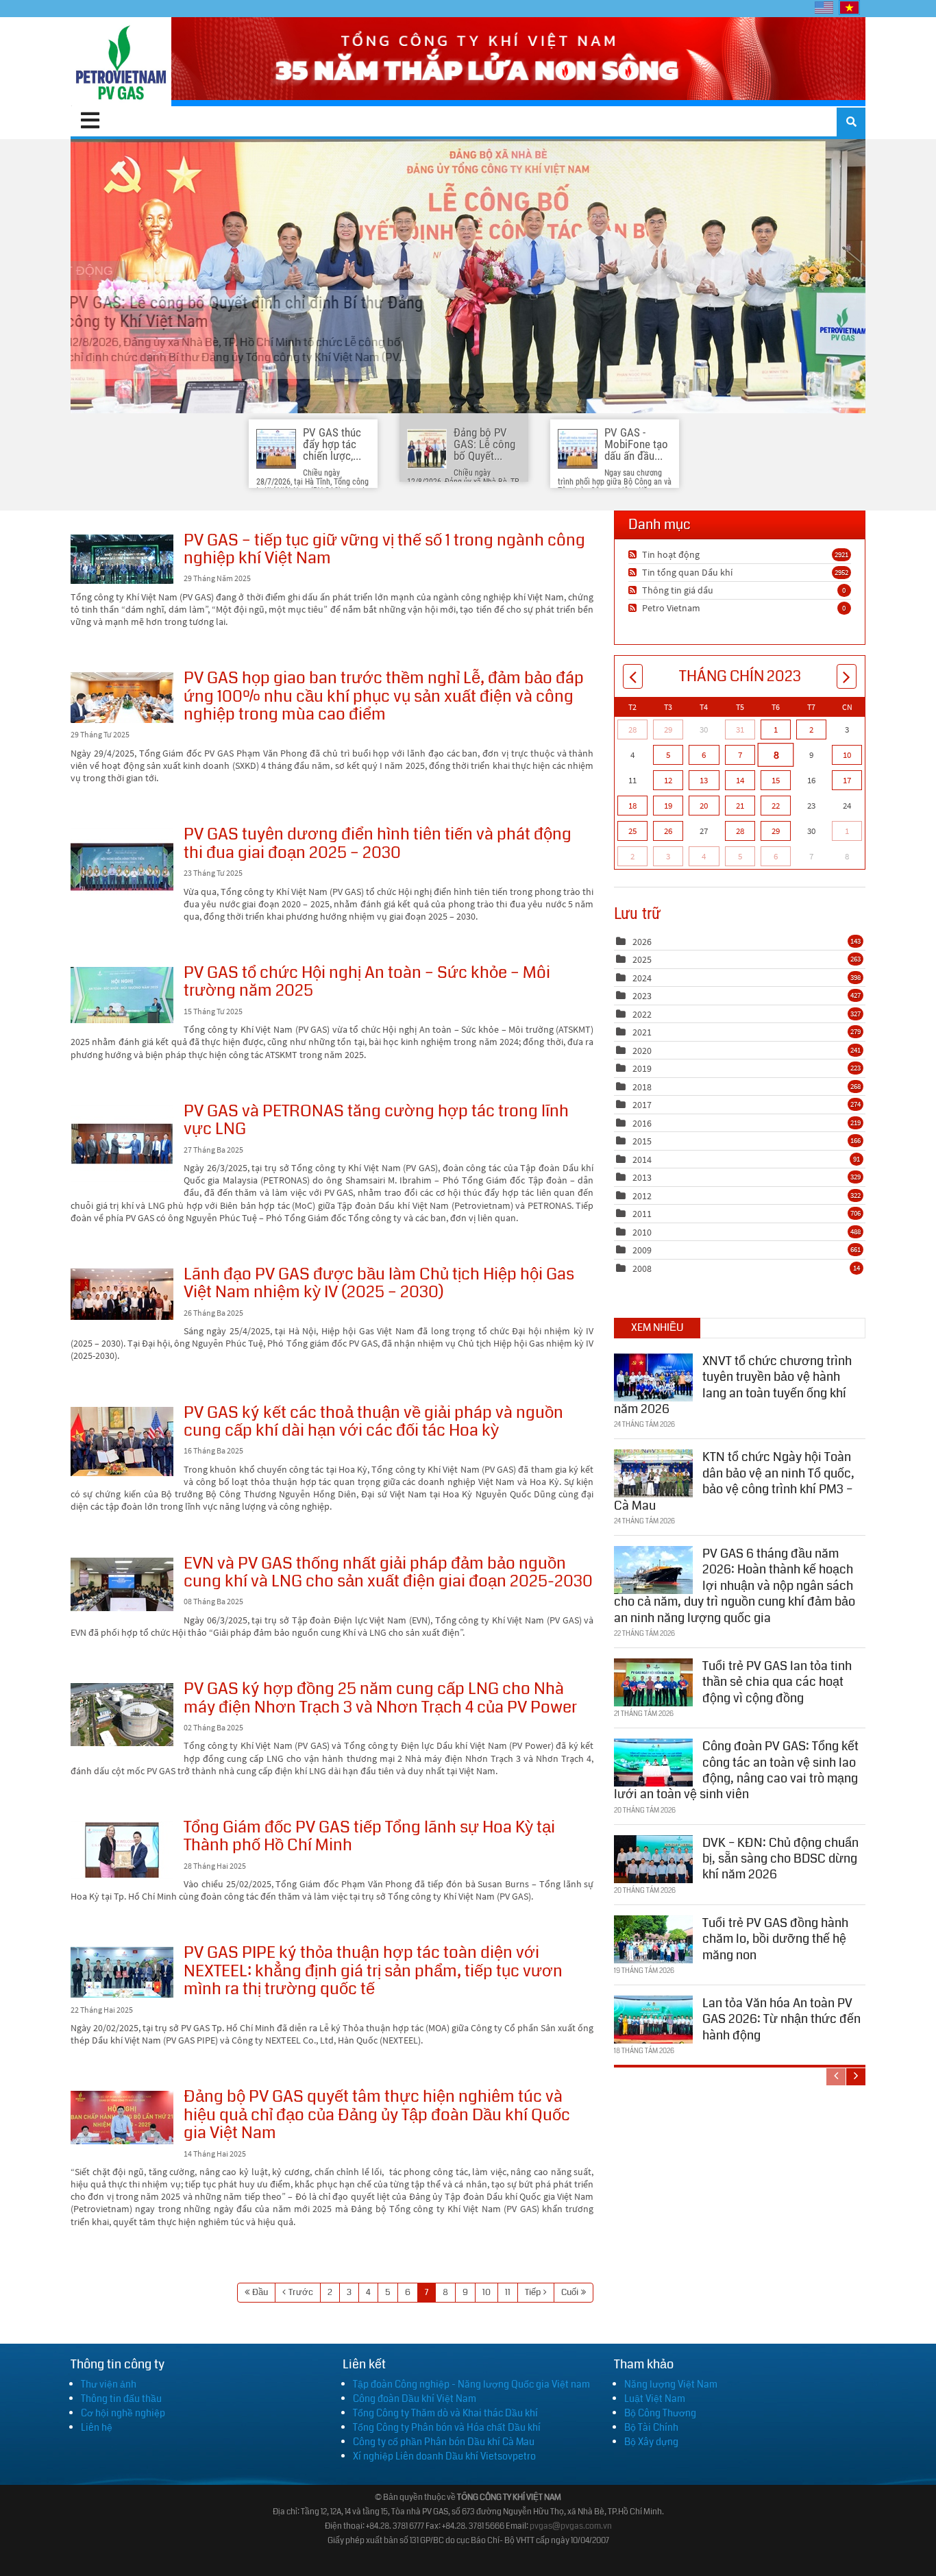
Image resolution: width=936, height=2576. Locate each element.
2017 (642, 1105)
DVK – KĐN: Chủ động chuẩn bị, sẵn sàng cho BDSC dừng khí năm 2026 (780, 1859)
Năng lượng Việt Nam (671, 2384)
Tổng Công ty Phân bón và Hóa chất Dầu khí (447, 2427)
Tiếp (533, 2292)
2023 (642, 996)
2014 (642, 1160)
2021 (642, 1032)
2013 (642, 1177)
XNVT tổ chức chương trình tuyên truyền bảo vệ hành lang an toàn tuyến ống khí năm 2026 (733, 1385)
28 (632, 729)
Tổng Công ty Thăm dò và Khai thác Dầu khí (445, 2413)
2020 (642, 1051)
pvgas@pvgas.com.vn (571, 2526)
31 (740, 729)
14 (740, 780)
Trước (301, 2292)
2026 (642, 942)
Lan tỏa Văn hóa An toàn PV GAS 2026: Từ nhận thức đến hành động (781, 2019)
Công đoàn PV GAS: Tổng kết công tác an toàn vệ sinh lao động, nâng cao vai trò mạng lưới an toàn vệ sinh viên (736, 1770)
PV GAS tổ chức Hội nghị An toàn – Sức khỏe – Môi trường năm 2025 (122, 995)
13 (704, 780)
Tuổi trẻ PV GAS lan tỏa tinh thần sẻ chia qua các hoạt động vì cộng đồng (777, 1682)
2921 (841, 554)
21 (740, 806)
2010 (642, 1232)
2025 (642, 959)
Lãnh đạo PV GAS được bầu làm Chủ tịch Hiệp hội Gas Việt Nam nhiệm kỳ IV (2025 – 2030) (122, 1294)
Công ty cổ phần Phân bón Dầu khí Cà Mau (444, 2442)
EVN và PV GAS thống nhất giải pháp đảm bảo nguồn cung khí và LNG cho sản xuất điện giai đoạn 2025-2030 (122, 1584)
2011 (642, 1214)
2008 (642, 1268)
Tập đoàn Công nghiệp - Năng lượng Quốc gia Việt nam (471, 2384)
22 (776, 806)
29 (668, 729)
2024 (642, 978)
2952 (841, 572)
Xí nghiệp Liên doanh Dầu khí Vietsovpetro (444, 2456)
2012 (642, 1196)
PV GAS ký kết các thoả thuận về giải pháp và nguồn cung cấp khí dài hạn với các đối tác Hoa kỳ (122, 1442)
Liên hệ (97, 2427)
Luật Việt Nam (655, 2399)
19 (668, 806)
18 (632, 806)
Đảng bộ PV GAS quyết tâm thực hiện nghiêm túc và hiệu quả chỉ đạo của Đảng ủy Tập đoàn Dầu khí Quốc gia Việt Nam (122, 2118)
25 (632, 831)
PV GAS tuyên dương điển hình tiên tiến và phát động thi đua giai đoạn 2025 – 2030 (122, 867)
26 (668, 831)
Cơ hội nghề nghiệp (123, 2413)
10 (487, 2292)
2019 (642, 1068)
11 (508, 2292)
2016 (642, 1123)
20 (704, 806)
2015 (642, 1141)
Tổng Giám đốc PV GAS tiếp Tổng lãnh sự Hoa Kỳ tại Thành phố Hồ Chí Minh (122, 1850)
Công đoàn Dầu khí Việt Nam (415, 2399)
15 (776, 780)
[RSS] (634, 554)
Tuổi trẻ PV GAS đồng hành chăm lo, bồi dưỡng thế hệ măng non (775, 1939)
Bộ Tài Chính (651, 2427)
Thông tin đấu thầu (121, 2399)
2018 (642, 1087)
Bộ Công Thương (660, 2413)
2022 (642, 1014)
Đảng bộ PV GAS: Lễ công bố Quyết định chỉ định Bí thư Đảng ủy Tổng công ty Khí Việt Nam (468, 276)
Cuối (570, 2292)
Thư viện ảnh (109, 2384)
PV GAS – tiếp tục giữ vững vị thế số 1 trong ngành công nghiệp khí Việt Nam (122, 559)
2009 (642, 1250)
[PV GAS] (121, 62)
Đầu (260, 2292)
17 (847, 780)
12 (668, 780)
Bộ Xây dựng (651, 2442)
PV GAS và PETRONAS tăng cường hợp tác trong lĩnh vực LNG (122, 1144)
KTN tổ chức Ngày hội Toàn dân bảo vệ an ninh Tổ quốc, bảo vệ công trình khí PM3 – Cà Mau (734, 1481)
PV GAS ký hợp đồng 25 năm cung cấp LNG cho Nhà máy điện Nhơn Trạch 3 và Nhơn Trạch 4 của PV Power (122, 1715)
